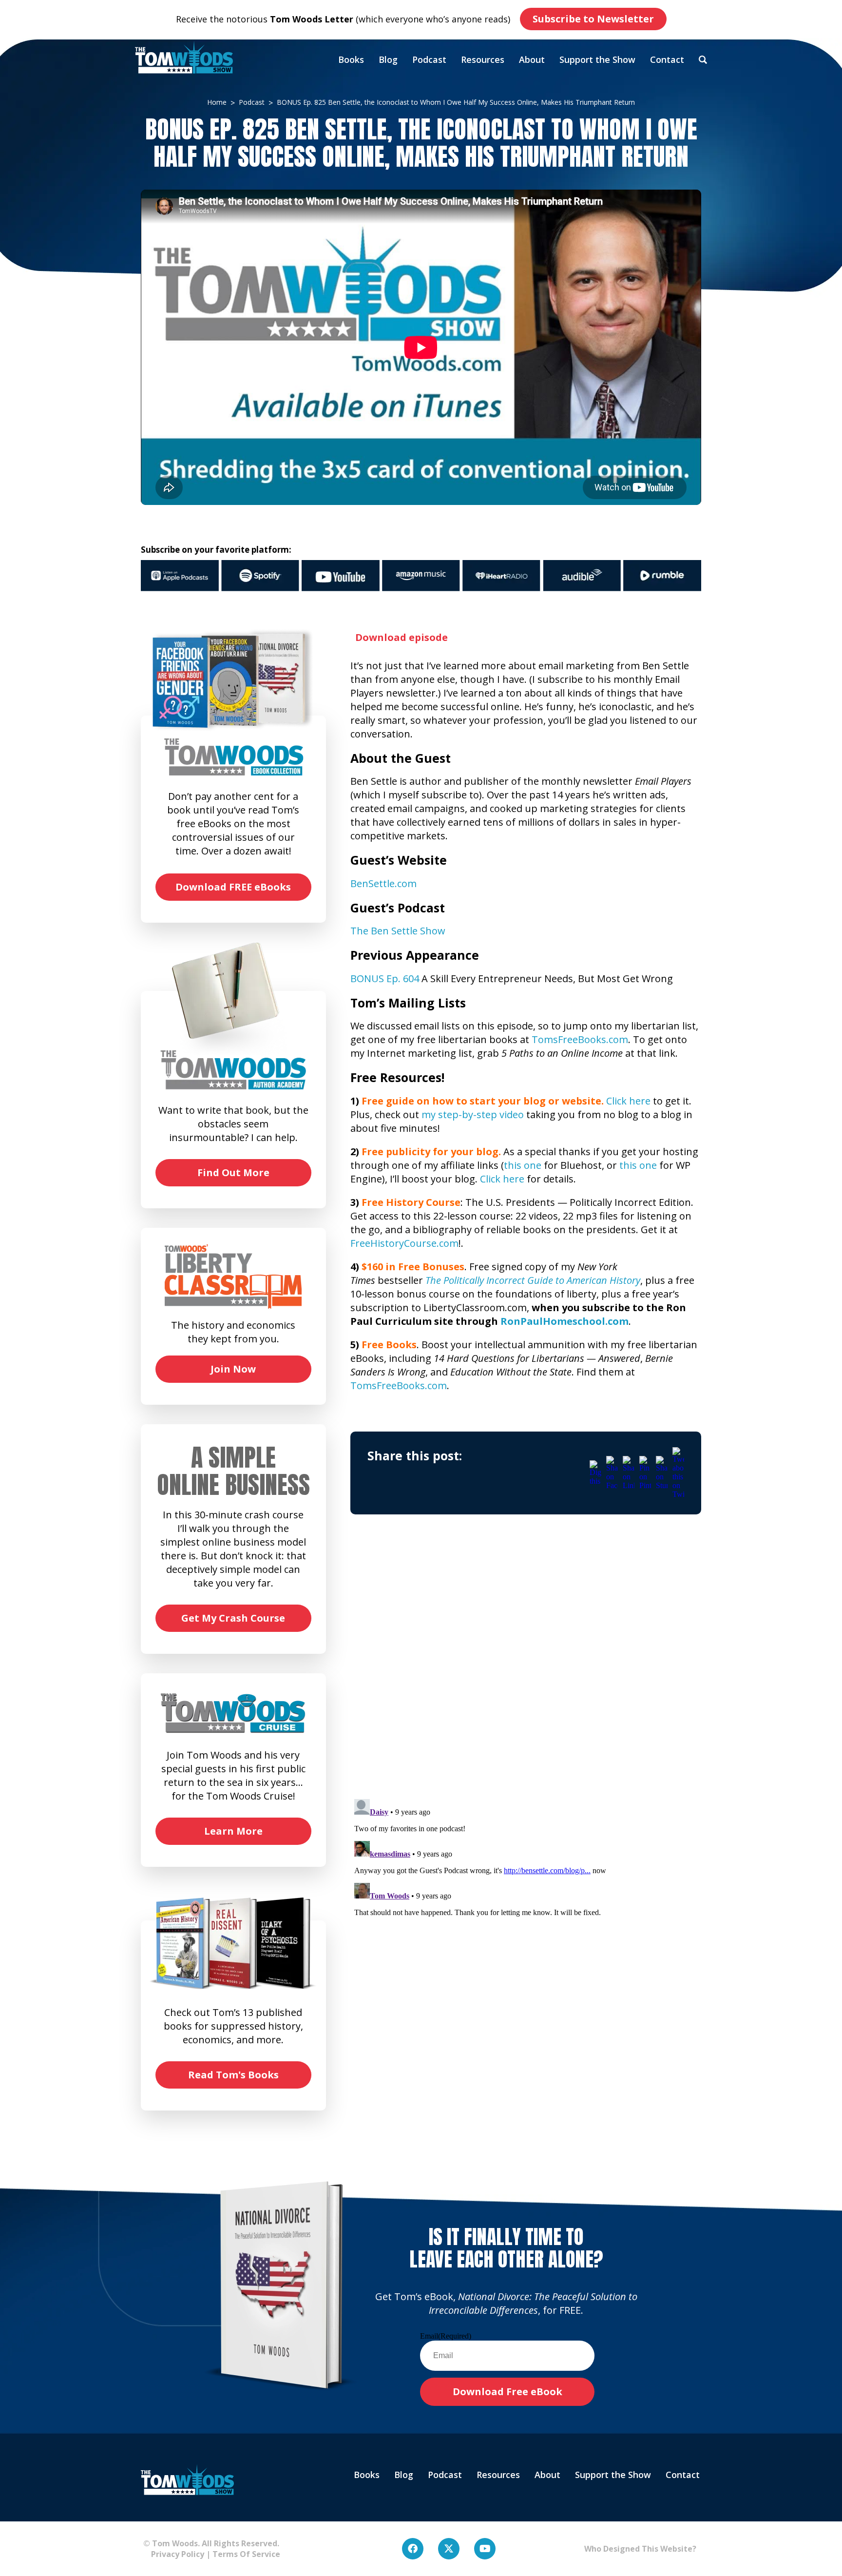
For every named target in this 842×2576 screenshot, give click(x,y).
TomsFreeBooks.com (580, 1039)
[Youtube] (485, 2549)
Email (446, 2336)
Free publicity (396, 1152)
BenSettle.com (383, 883)
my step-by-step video (473, 1114)
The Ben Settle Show (398, 931)
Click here (628, 1101)
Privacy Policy (174, 2554)
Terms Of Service (246, 2554)
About (532, 59)
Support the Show (597, 59)
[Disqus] (526, 1666)
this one (523, 1165)
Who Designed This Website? (640, 2549)
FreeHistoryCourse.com (404, 1243)
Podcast (429, 59)
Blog (388, 59)
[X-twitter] (449, 2549)
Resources (483, 59)
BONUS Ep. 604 (385, 978)
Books (351, 59)
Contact (667, 59)
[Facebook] (413, 2549)
